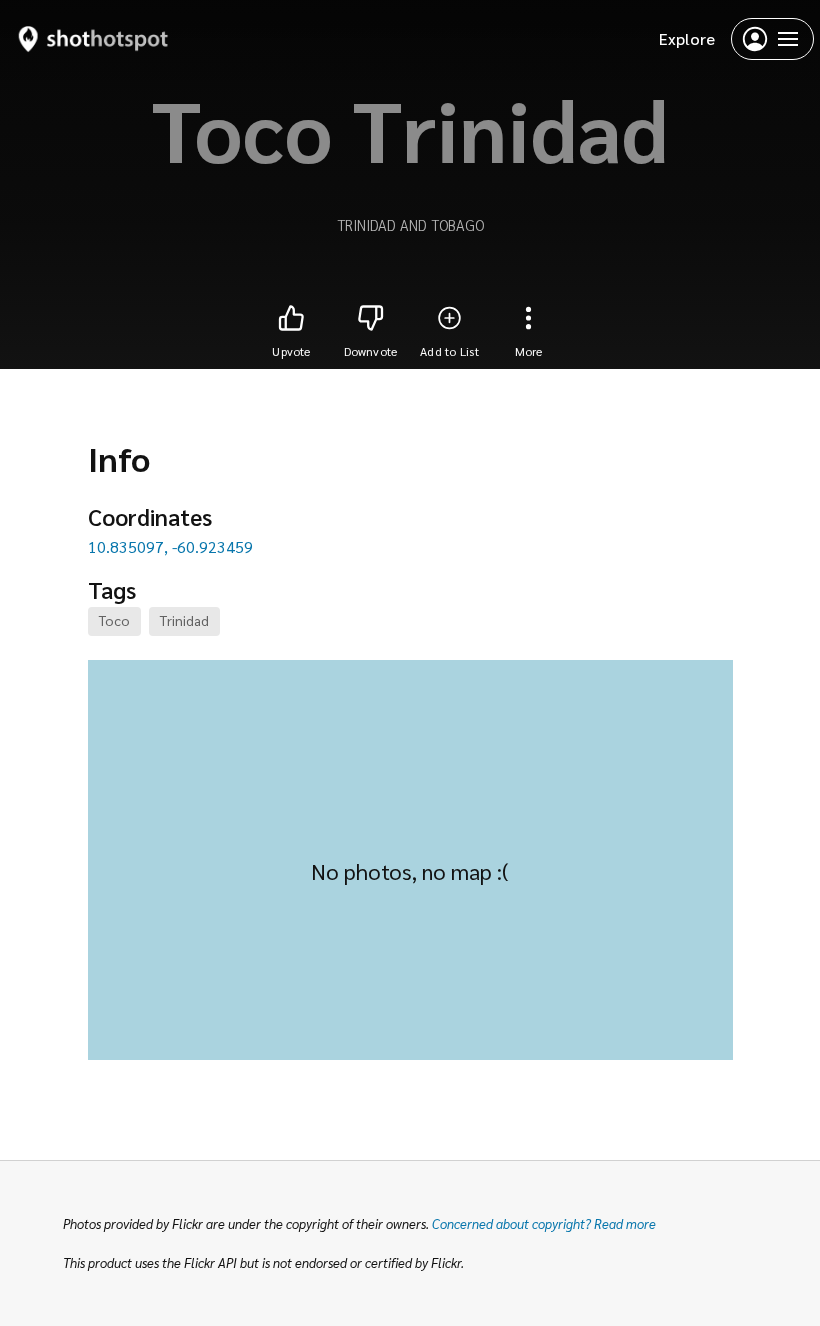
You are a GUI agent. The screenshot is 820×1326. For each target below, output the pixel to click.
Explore (687, 38)
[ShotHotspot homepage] (93, 38)
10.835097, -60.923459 (170, 546)
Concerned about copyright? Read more (544, 1223)
